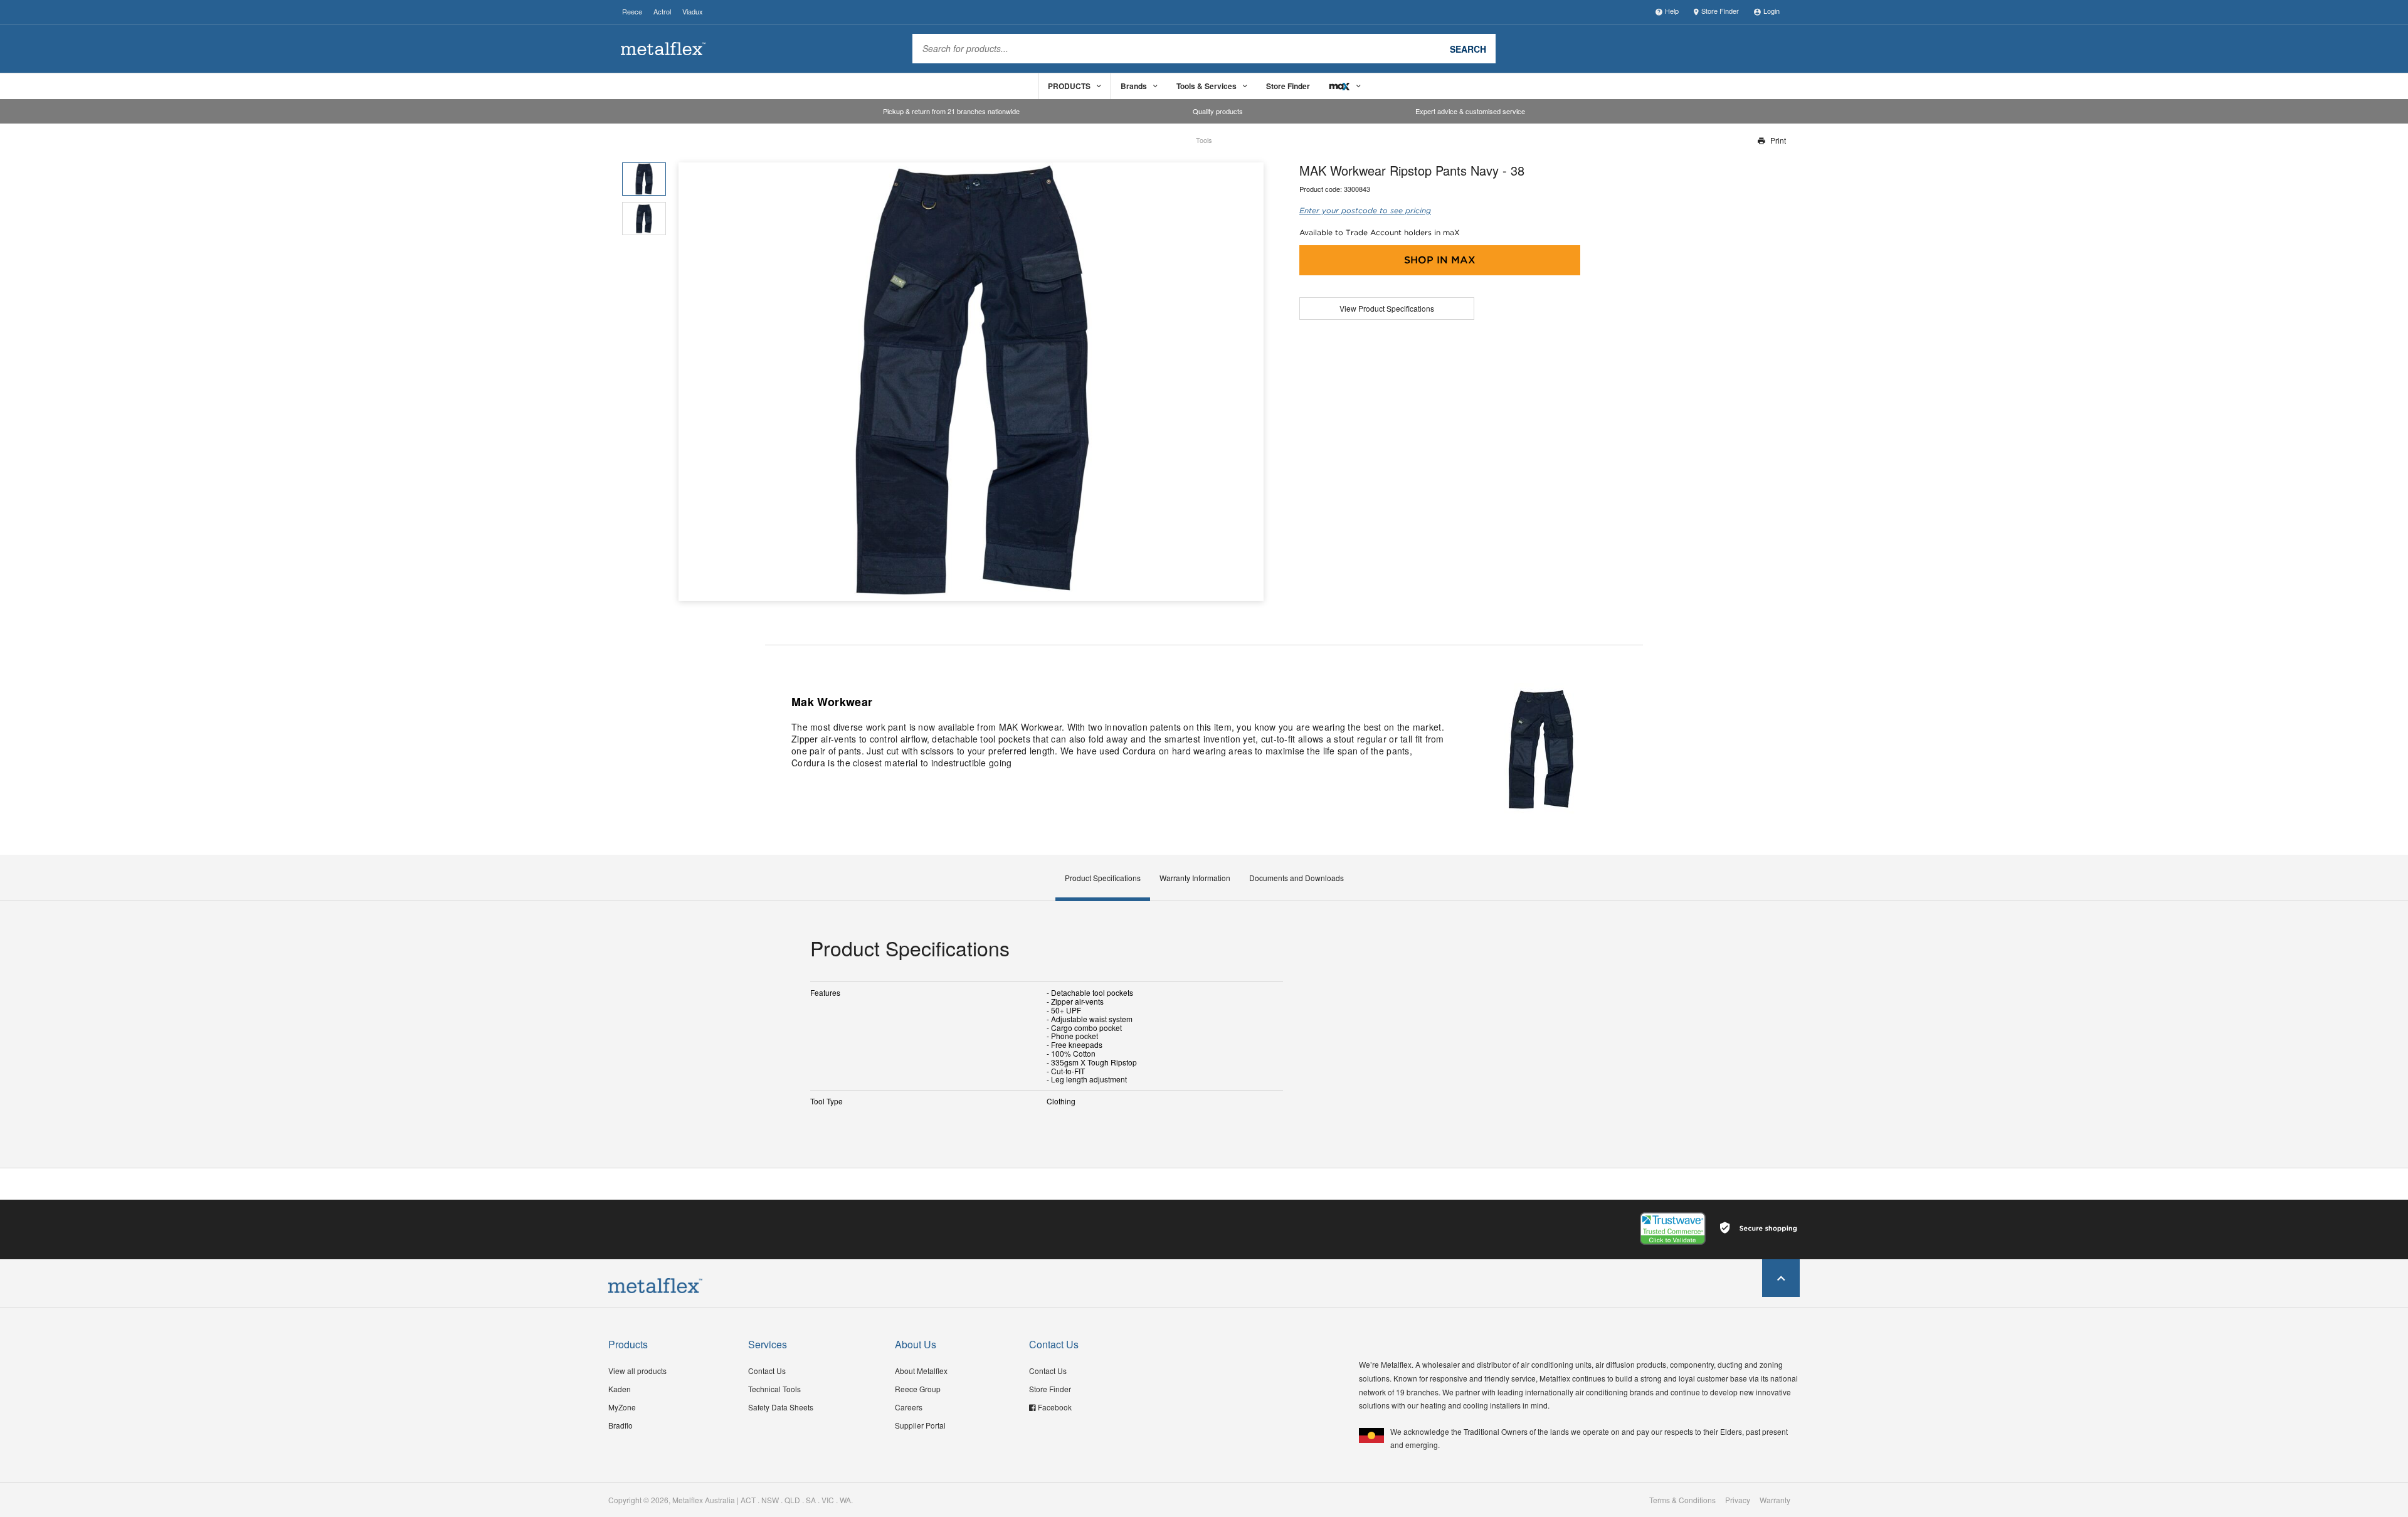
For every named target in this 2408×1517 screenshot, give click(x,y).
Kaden (620, 1389)
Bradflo (620, 1425)
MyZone (622, 1407)
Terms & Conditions (1682, 1500)
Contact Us (767, 1371)
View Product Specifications (1387, 308)
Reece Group (918, 1389)
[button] (1249, 382)
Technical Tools (774, 1389)
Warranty (1775, 1500)
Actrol (662, 11)
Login (1772, 11)
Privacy (1738, 1500)
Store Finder (1720, 11)
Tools (1204, 140)
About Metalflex (921, 1371)
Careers (909, 1407)
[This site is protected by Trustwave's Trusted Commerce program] (1673, 1229)
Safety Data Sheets (781, 1407)
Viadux (693, 11)
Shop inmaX (1440, 260)
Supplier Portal (920, 1425)
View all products (637, 1371)
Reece (632, 11)
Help (1672, 11)
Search (1468, 48)
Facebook (1055, 1407)
